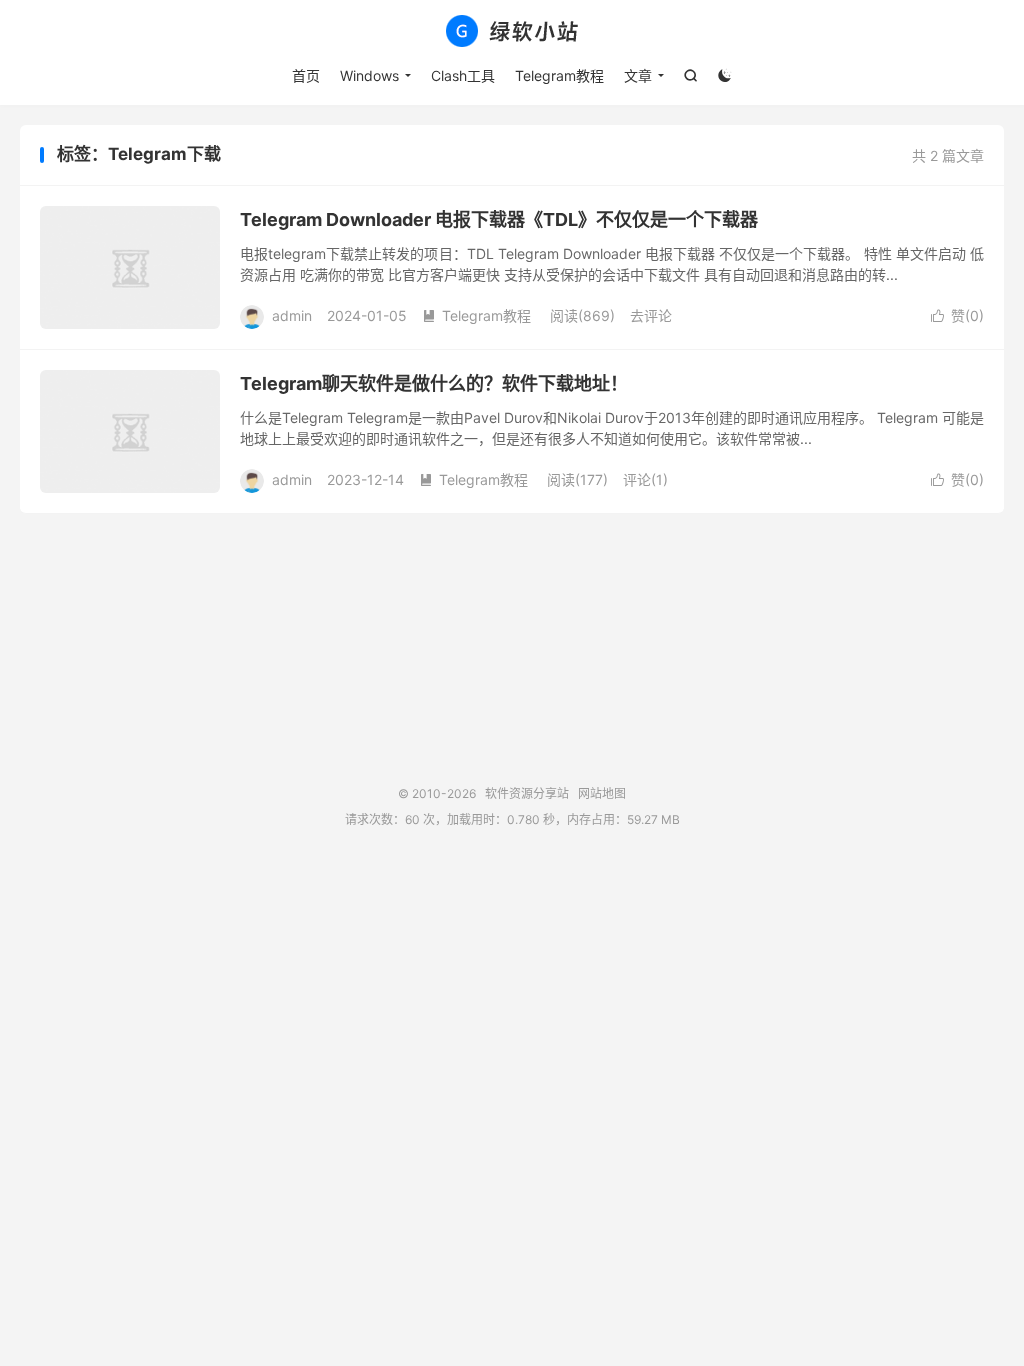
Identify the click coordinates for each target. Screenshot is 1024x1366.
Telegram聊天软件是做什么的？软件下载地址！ (434, 383)
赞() (957, 315)
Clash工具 (463, 75)
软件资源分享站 (512, 31)
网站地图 (602, 793)
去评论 (651, 315)
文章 (638, 75)
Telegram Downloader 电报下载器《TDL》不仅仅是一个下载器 (499, 219)
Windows (369, 75)
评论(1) (645, 479)
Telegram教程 (559, 75)
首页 (306, 75)
